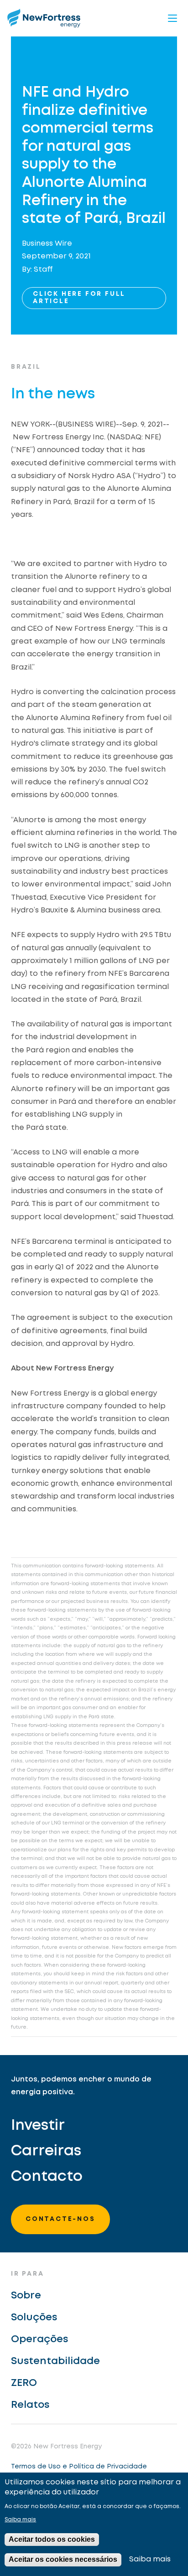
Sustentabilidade (55, 2361)
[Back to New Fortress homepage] (44, 18)
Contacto (47, 2177)
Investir (38, 2126)
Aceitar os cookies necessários (63, 2559)
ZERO (24, 2383)
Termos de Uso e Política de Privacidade (79, 2467)
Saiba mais (20, 2520)
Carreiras (46, 2151)
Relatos (30, 2405)
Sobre (26, 2296)
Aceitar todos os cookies (52, 2539)
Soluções (34, 2318)
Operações (39, 2339)
